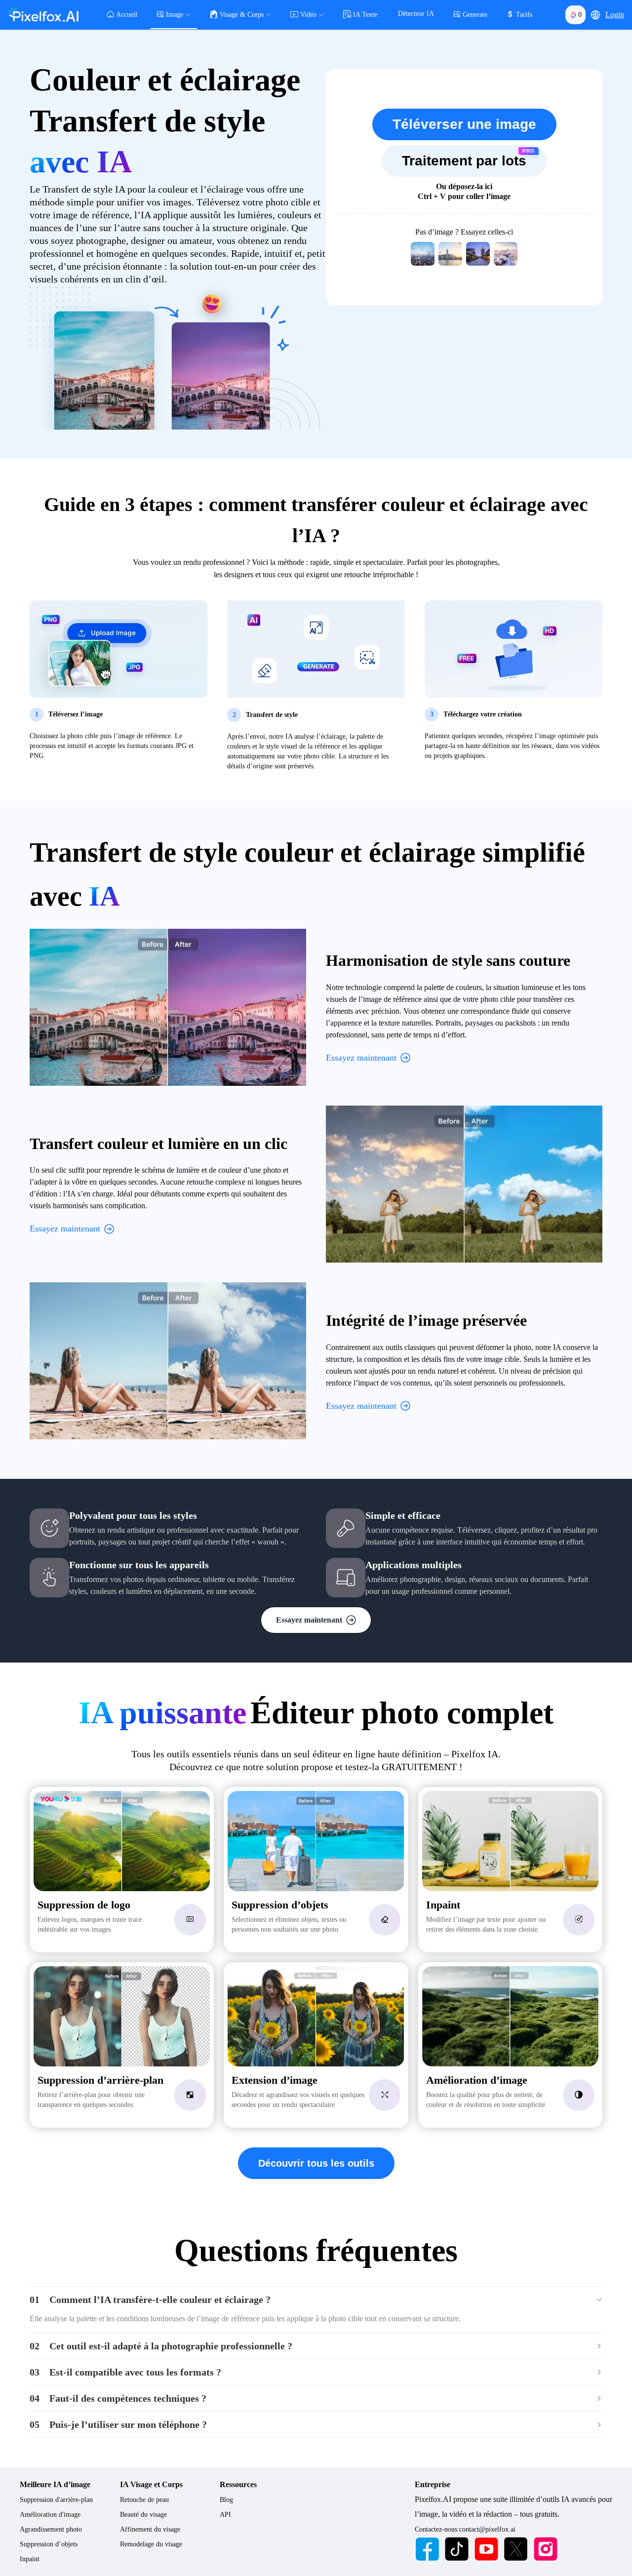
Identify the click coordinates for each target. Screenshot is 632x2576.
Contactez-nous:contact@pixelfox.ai (465, 2529)
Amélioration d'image (50, 2515)
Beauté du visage (143, 2515)
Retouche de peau (144, 2500)
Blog (226, 2500)
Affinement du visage (150, 2529)
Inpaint (30, 2559)
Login (615, 15)
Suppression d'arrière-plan (56, 2500)
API (225, 2515)
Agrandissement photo (51, 2529)
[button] (595, 15)
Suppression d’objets (49, 2544)
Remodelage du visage (151, 2544)
